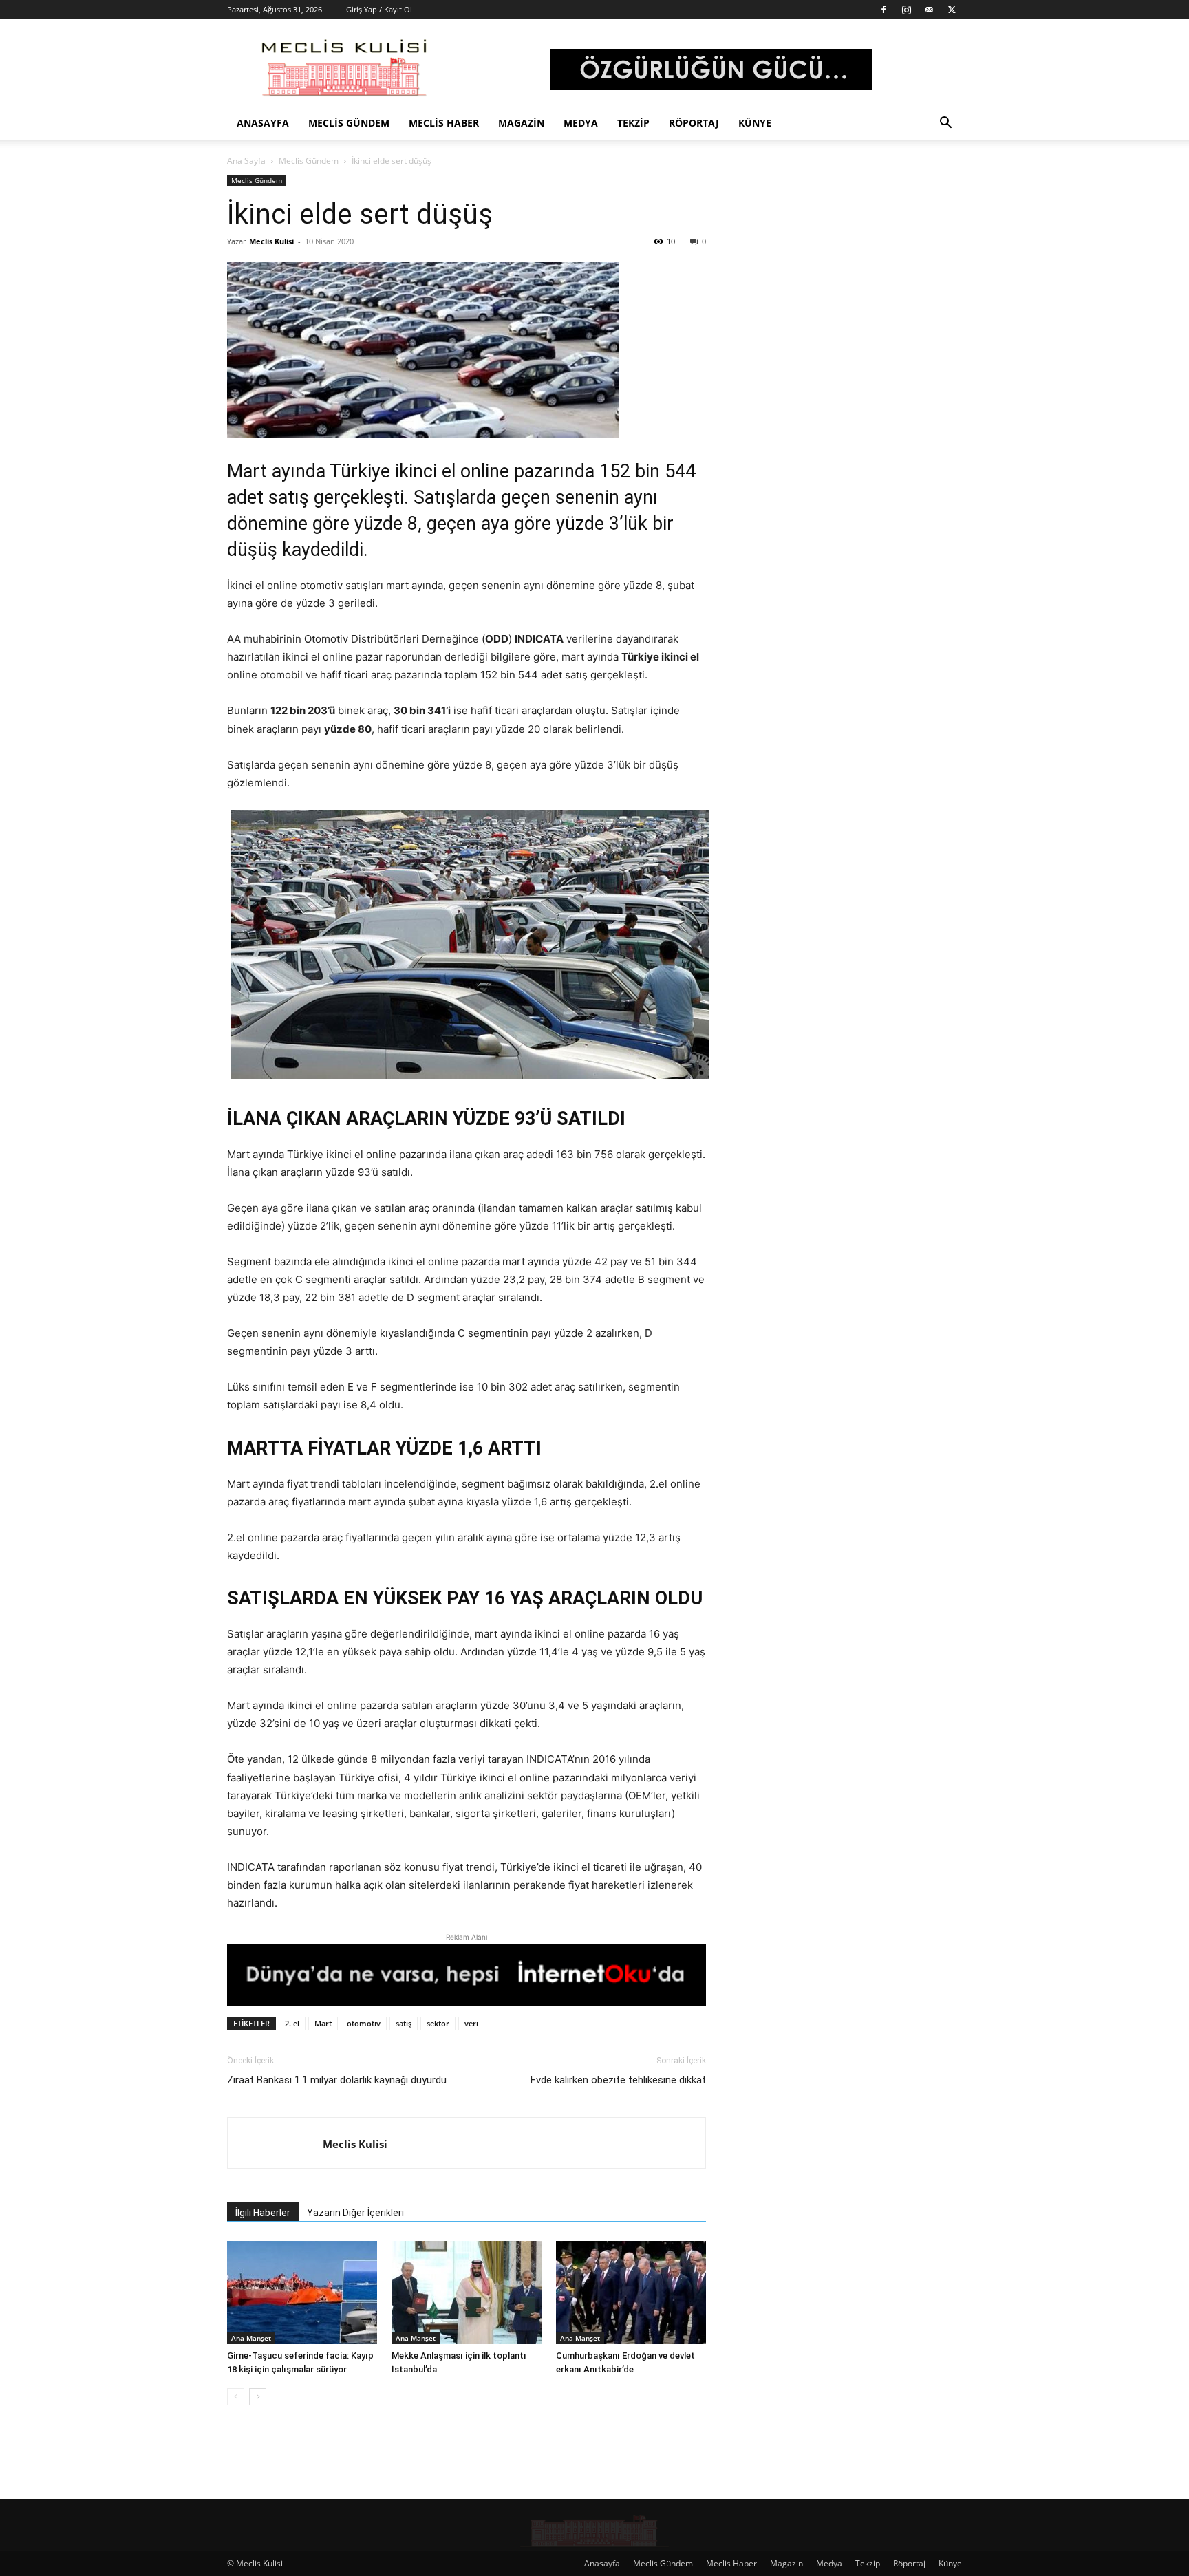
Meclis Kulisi (271, 241)
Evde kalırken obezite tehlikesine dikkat (618, 2080)
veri (471, 2023)
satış (404, 2023)
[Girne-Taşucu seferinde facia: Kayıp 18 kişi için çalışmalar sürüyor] (302, 2293)
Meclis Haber (444, 123)
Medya (581, 123)
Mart (323, 2023)
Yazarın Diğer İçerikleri (355, 2213)
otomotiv (364, 2023)
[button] (945, 124)
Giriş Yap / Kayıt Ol (379, 9)
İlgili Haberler (263, 2213)
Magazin (521, 123)
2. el (292, 2023)
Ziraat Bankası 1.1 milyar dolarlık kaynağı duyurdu (337, 2080)
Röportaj (694, 123)
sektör (438, 2023)
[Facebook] (883, 10)
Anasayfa (263, 123)
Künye (755, 123)
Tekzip (633, 123)
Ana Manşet (251, 2338)
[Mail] (929, 10)
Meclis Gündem (349, 123)
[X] (952, 10)
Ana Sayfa (246, 161)
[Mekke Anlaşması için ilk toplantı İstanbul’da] (467, 2293)
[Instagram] (906, 10)
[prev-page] (236, 2397)
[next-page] (258, 2397)
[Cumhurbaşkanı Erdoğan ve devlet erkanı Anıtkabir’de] (631, 2293)
